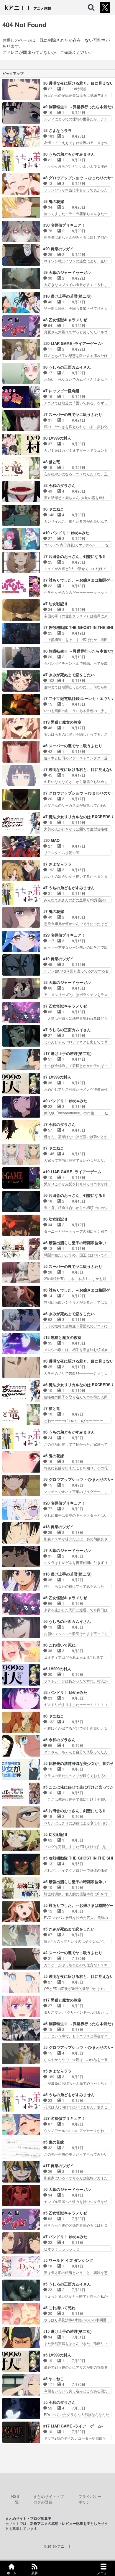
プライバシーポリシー (90, 2499)
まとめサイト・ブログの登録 (49, 2499)
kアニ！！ (28, 7)
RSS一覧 (15, 2499)
